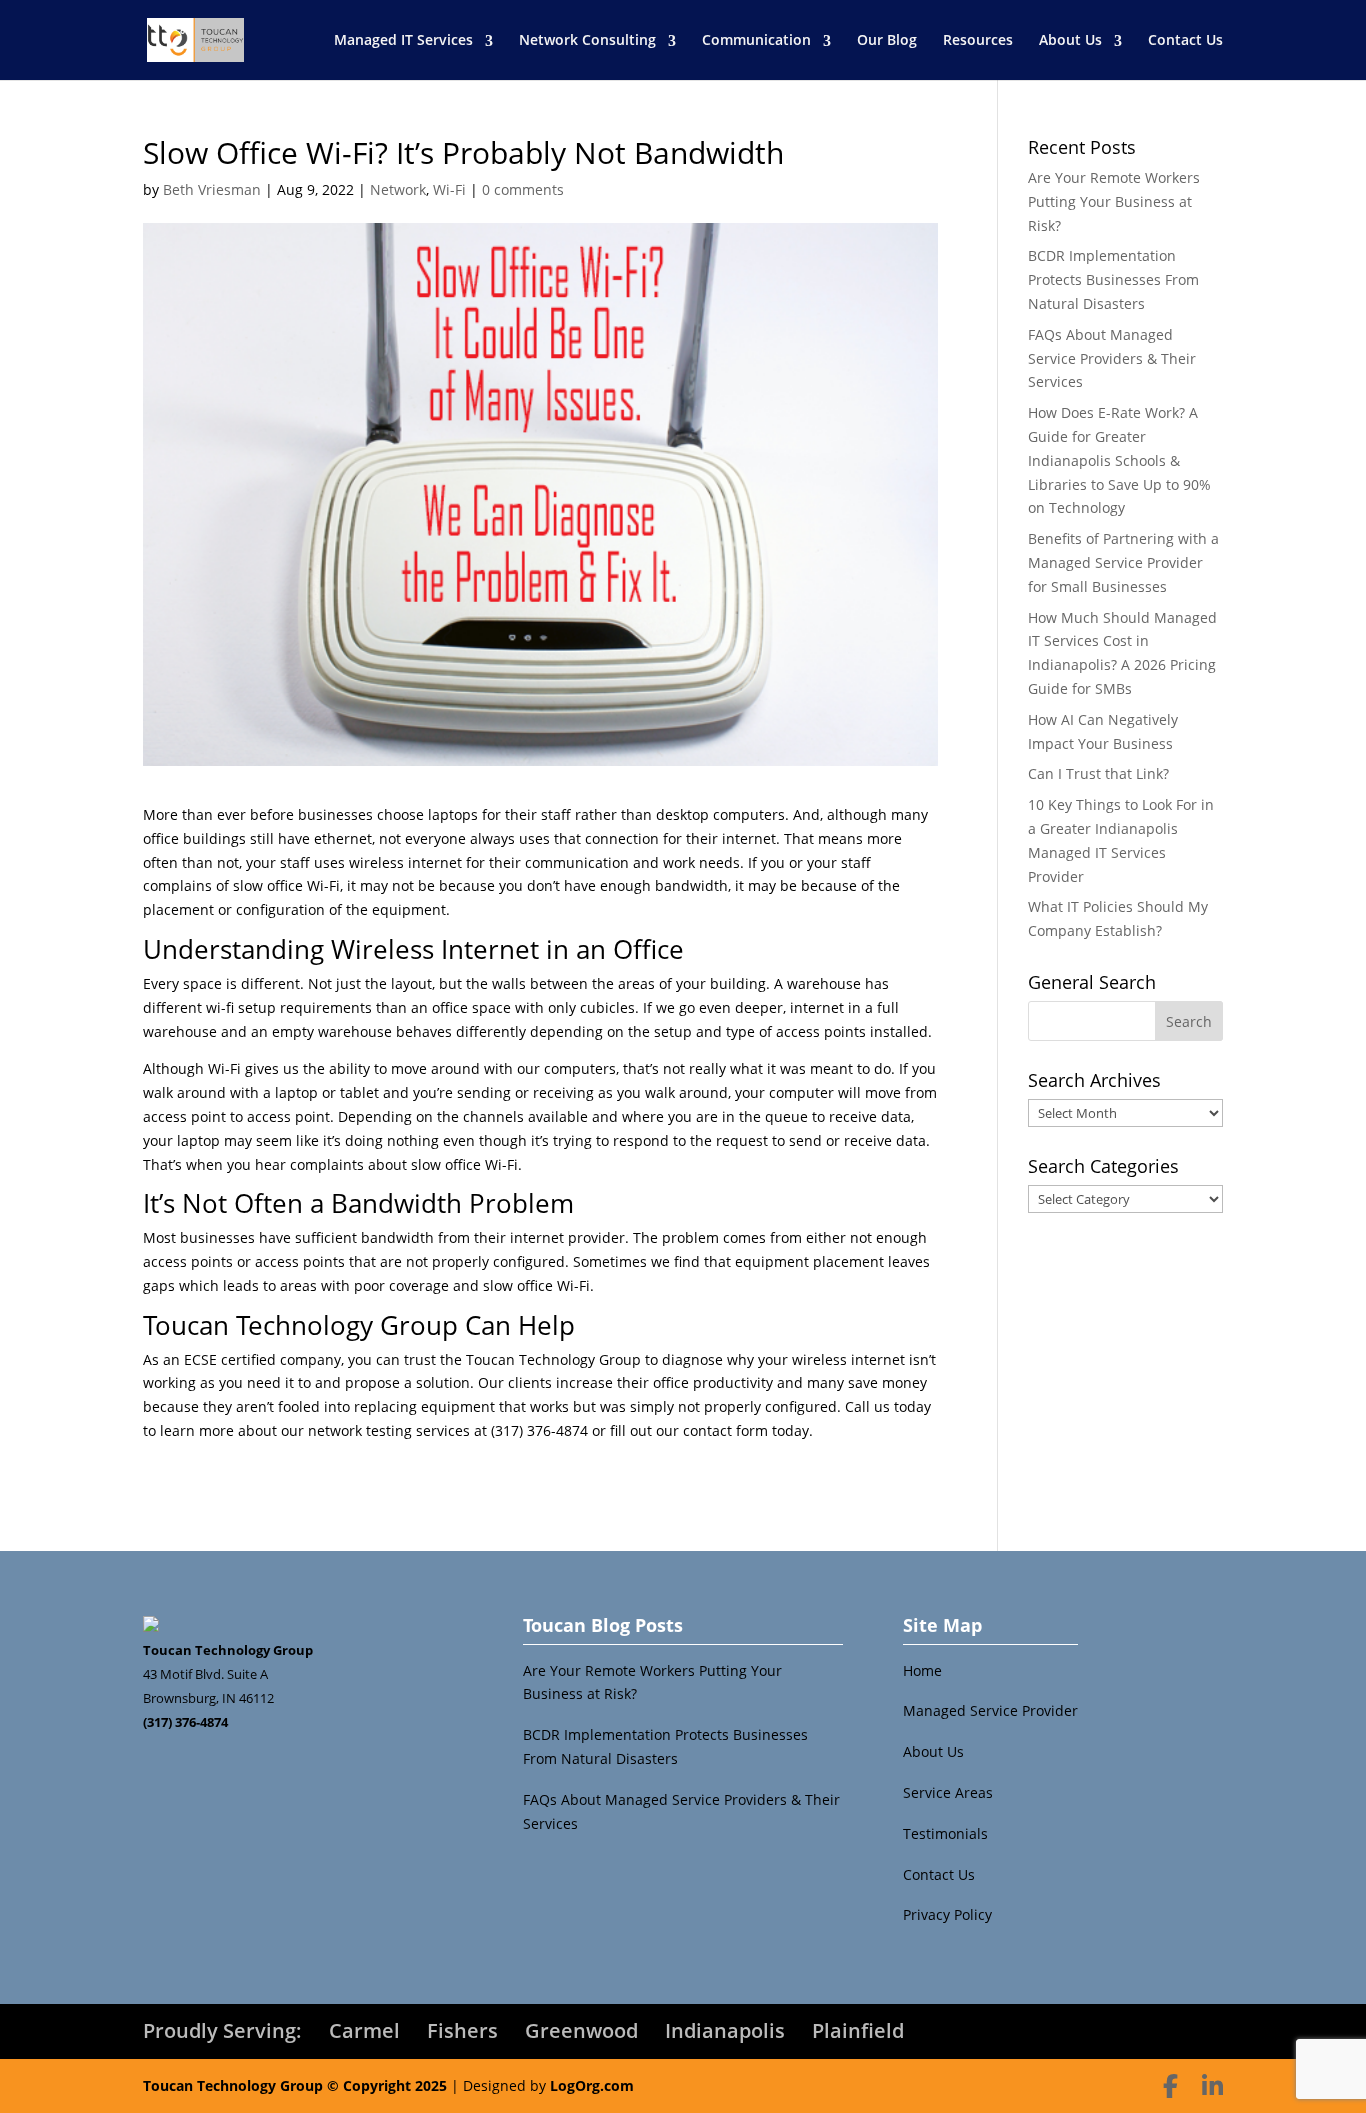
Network (398, 189)
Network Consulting (587, 39)
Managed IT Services (403, 39)
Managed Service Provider (990, 1710)
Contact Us (1185, 39)
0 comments (523, 189)
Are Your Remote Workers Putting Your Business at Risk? (1114, 201)
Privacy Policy (947, 1914)
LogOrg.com (592, 2085)
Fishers (462, 2030)
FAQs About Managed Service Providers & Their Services (1112, 358)
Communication (756, 39)
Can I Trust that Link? (1098, 773)
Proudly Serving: (222, 2030)
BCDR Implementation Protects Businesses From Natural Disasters (1113, 279)
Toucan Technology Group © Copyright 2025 (295, 2085)
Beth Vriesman (212, 189)
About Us (1070, 39)
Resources (978, 39)
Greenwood (581, 2030)
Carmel (364, 2030)
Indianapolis (725, 2030)
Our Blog (887, 39)
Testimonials (945, 1833)
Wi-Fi (449, 189)
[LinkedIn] (1212, 2086)
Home (922, 1670)
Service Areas (948, 1792)
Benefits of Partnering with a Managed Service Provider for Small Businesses (1123, 562)
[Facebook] (1170, 2086)
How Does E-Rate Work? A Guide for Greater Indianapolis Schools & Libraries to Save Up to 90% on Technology (1119, 460)
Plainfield (858, 2030)
